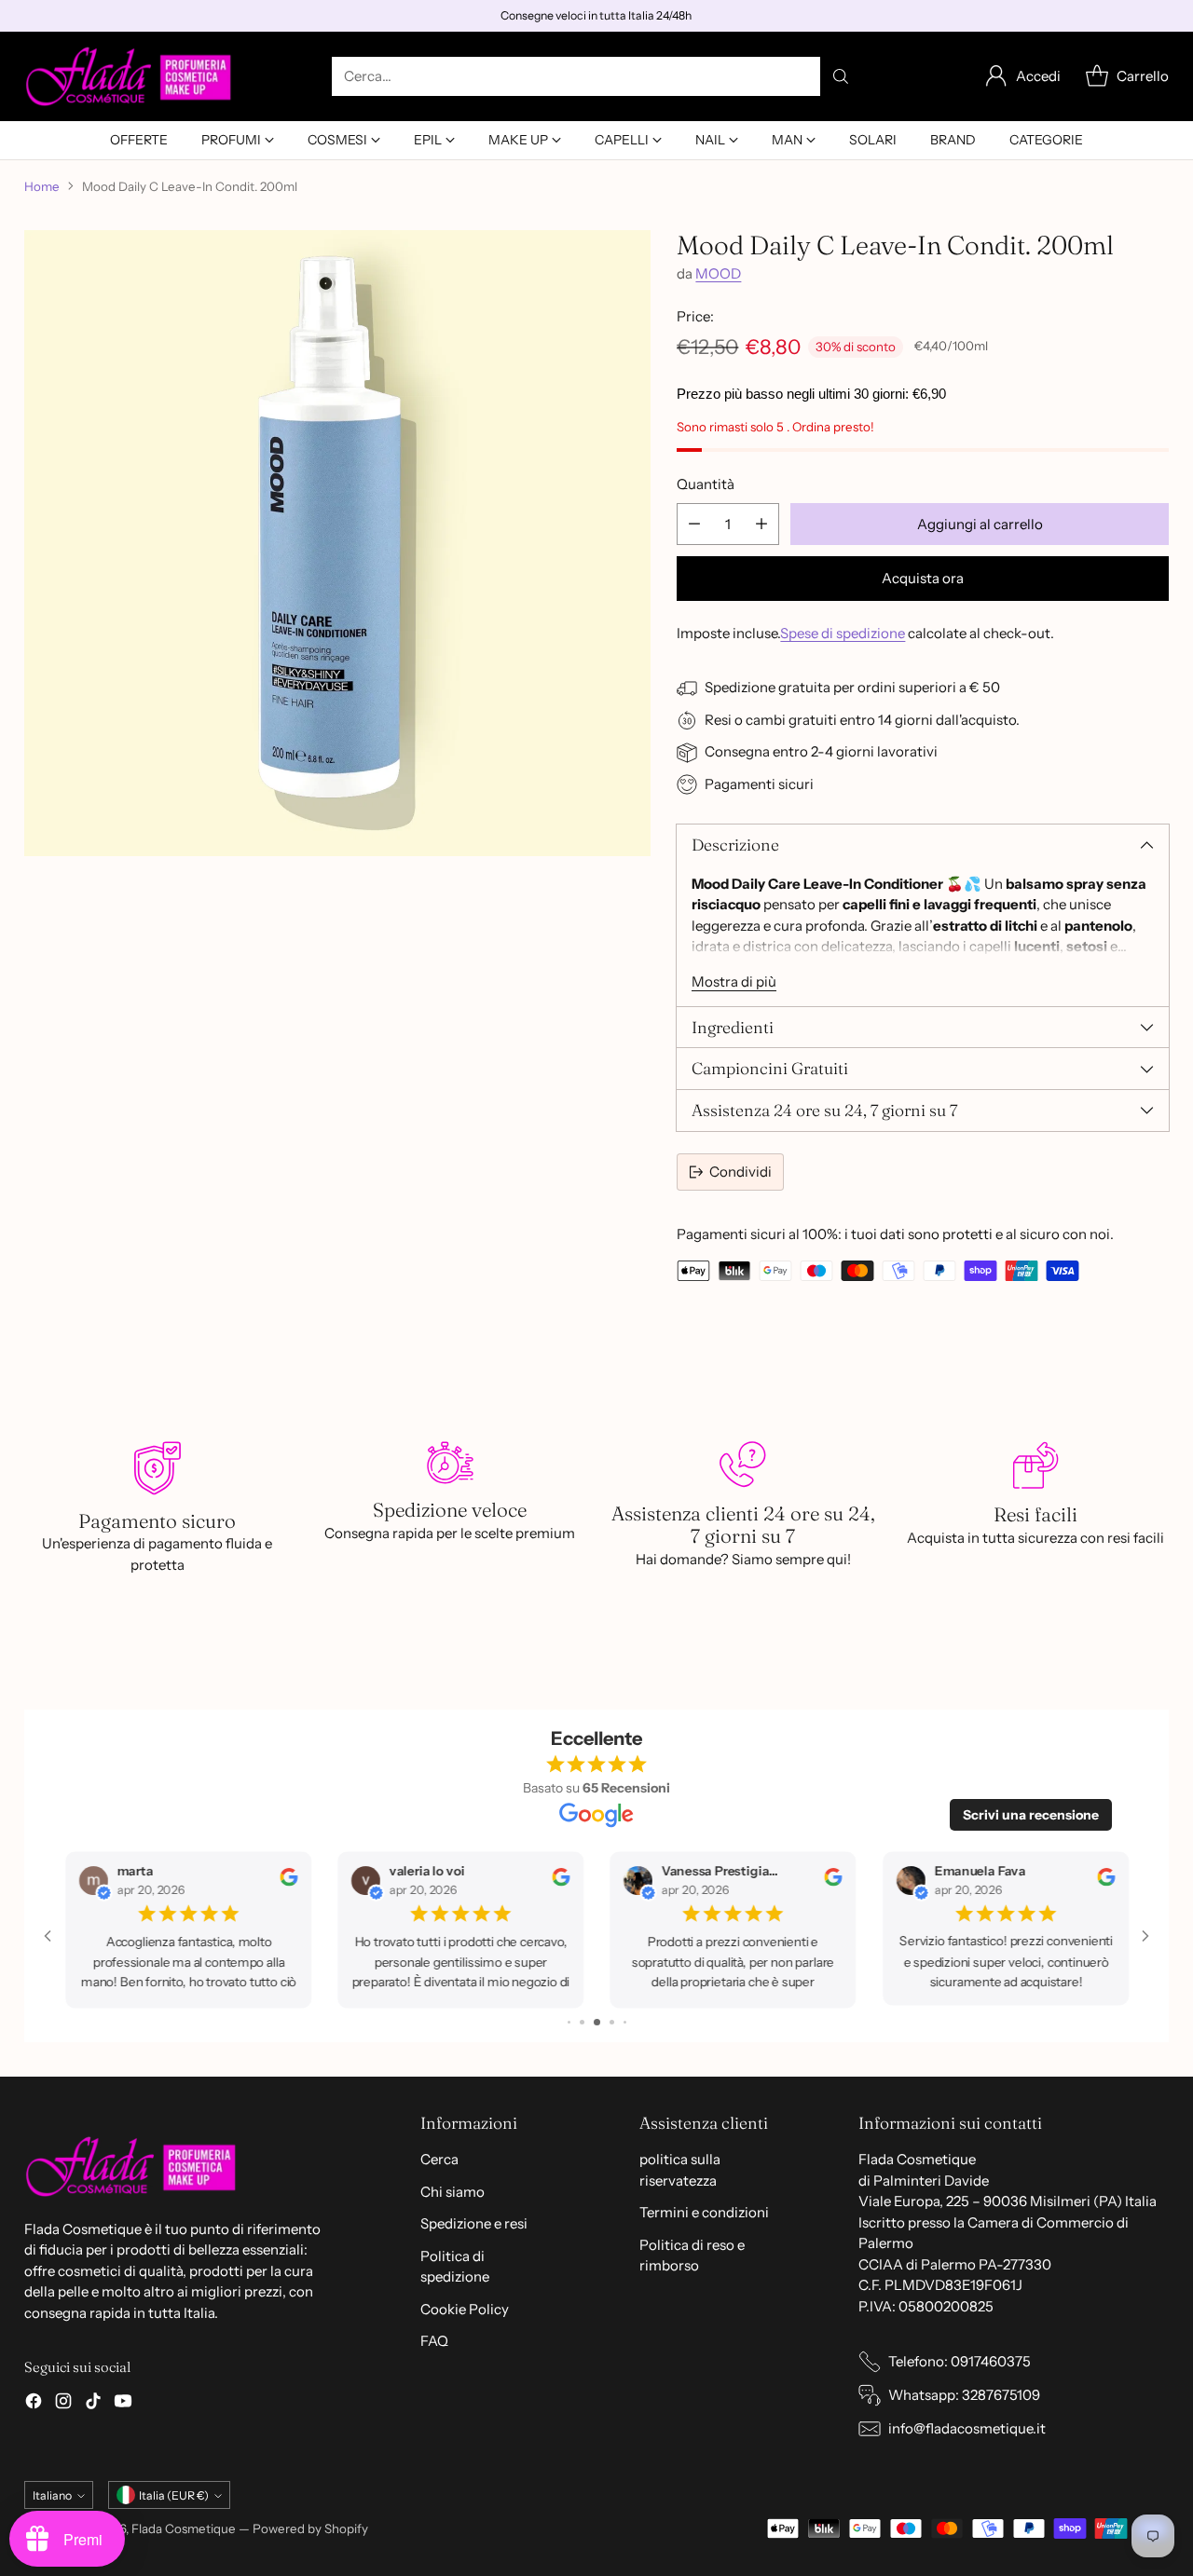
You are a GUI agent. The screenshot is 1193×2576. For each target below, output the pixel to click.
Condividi (740, 1172)
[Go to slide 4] (584, 2022)
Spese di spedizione (843, 633)
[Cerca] (841, 76)
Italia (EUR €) (174, 2495)
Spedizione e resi (474, 2223)
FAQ (434, 2341)
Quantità (706, 484)
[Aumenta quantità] (761, 524)
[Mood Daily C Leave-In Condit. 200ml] (337, 543)
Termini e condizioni (704, 2212)
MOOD (718, 273)
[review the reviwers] (281, 1881)
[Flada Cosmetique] (129, 76)
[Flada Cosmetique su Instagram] (63, 2404)
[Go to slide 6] (612, 2022)
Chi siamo (453, 2192)
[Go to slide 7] (624, 2022)
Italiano (52, 2495)
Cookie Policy (465, 2309)
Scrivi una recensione (1031, 1815)
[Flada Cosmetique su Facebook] (34, 2404)
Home (42, 186)
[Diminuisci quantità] (694, 524)
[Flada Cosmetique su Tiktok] (93, 2404)
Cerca (439, 2159)
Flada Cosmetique (184, 2528)
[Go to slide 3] (570, 2022)
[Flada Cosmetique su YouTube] (123, 2404)
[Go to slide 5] (599, 2022)
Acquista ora (923, 578)
